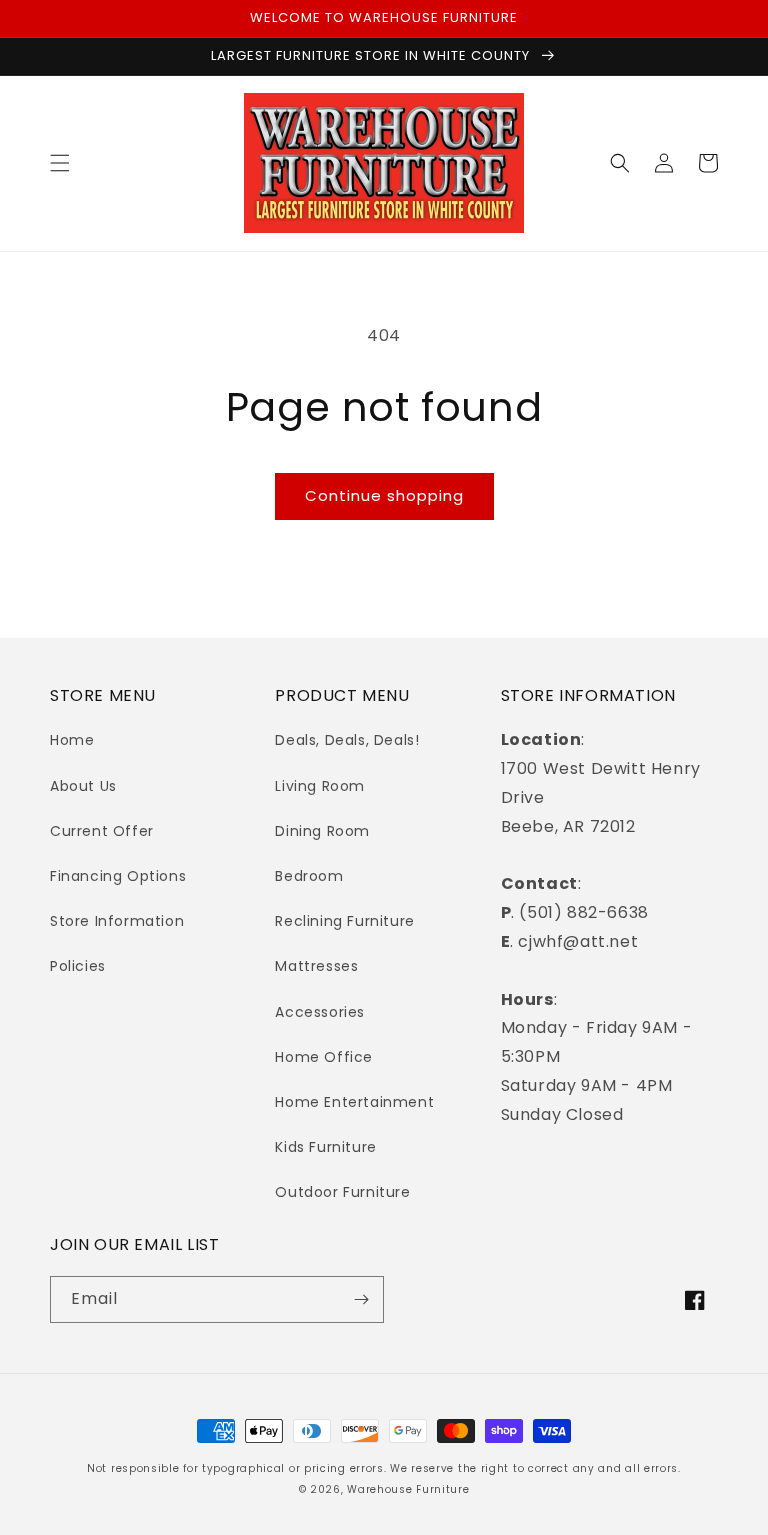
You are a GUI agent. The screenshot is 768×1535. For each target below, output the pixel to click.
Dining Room (322, 831)
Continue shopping (384, 495)
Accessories (320, 1012)
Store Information (117, 921)
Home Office (324, 1057)
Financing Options (118, 876)
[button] (60, 163)
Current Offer (102, 831)
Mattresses (316, 966)
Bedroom (309, 876)
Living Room (320, 786)
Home (72, 740)
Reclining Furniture (344, 921)
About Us (83, 786)
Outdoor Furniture (342, 1192)
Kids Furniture (325, 1147)
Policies (78, 966)
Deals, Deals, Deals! (347, 740)
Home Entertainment (354, 1102)
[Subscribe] (361, 1299)
